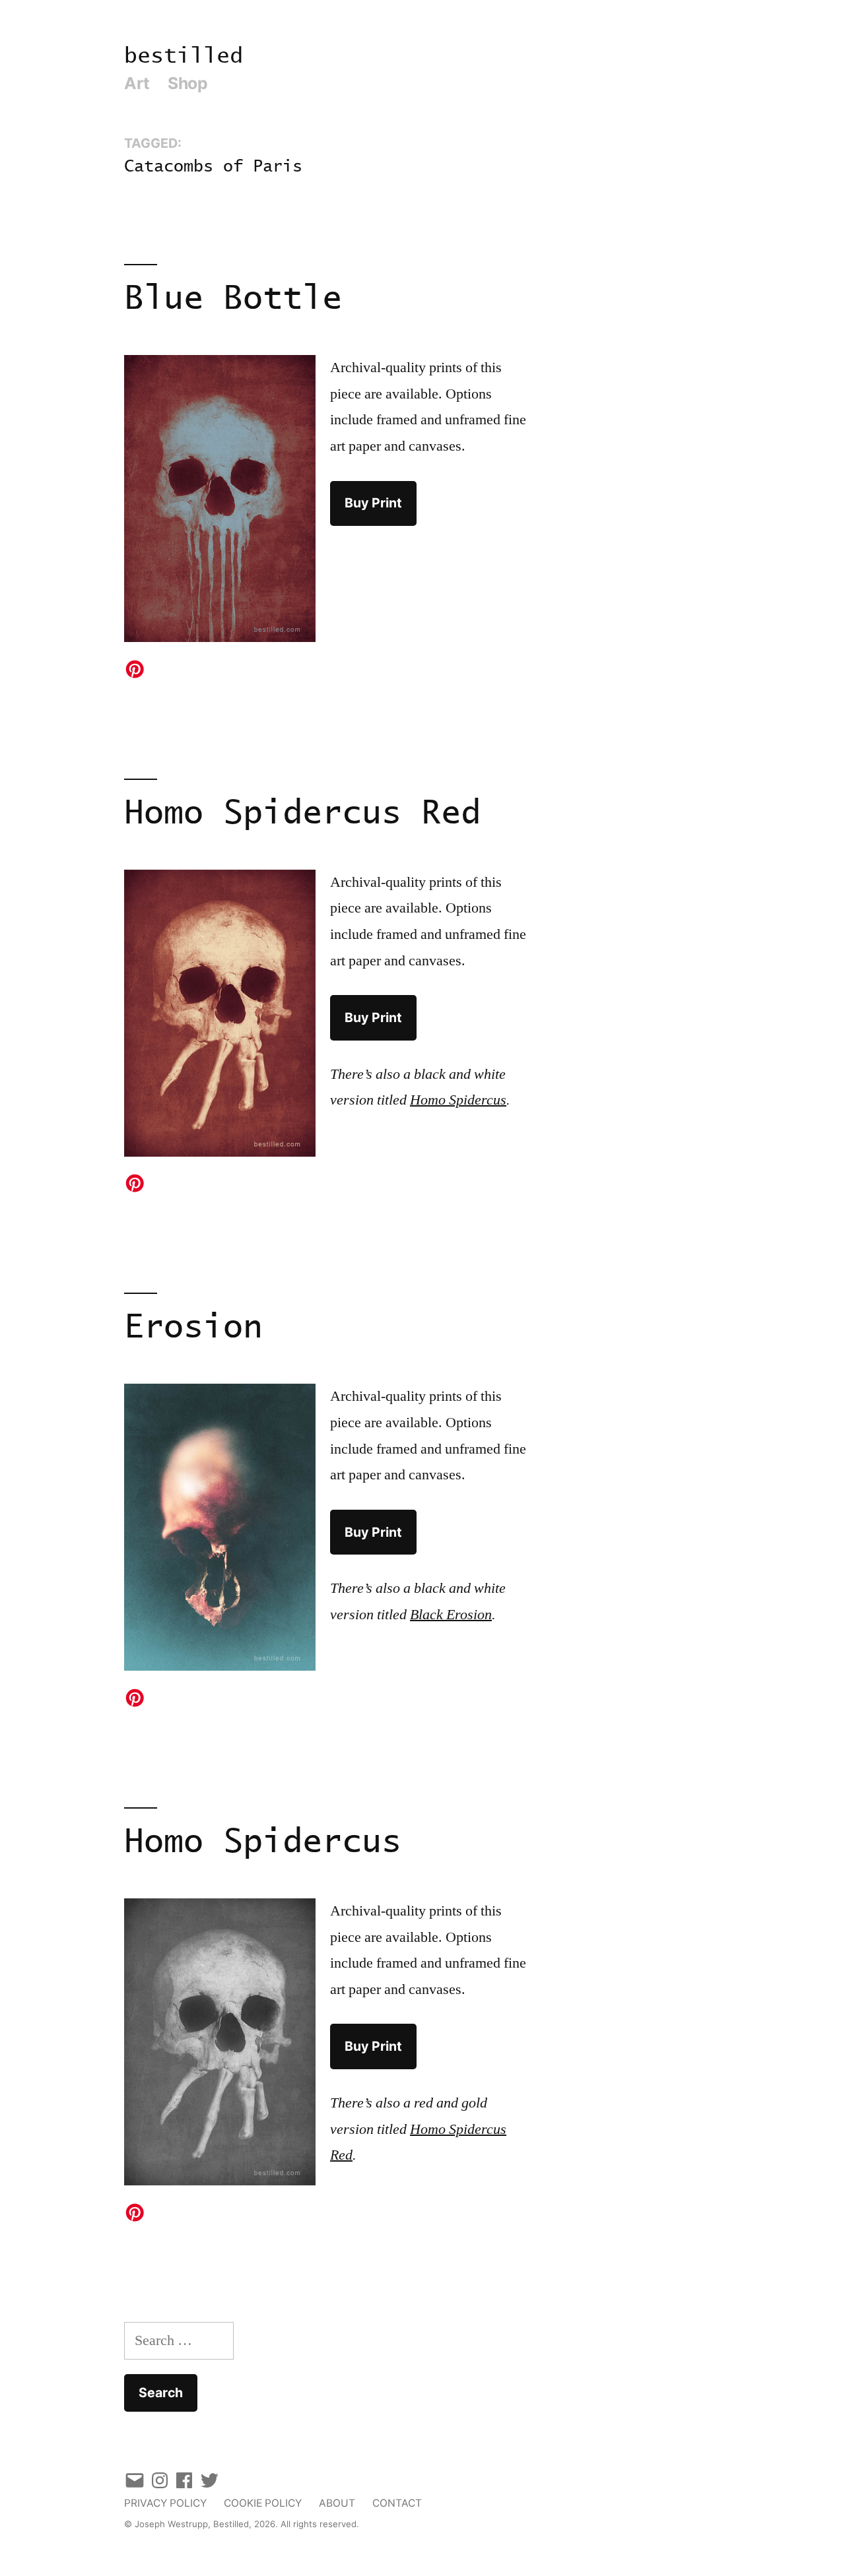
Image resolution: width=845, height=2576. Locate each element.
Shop (187, 83)
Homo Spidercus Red (302, 814)
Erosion (193, 1328)
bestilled (184, 56)
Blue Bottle (233, 299)
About (337, 2503)
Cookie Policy (263, 2503)
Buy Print (373, 503)
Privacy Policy (165, 2503)
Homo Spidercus (263, 1843)
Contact (397, 2503)
